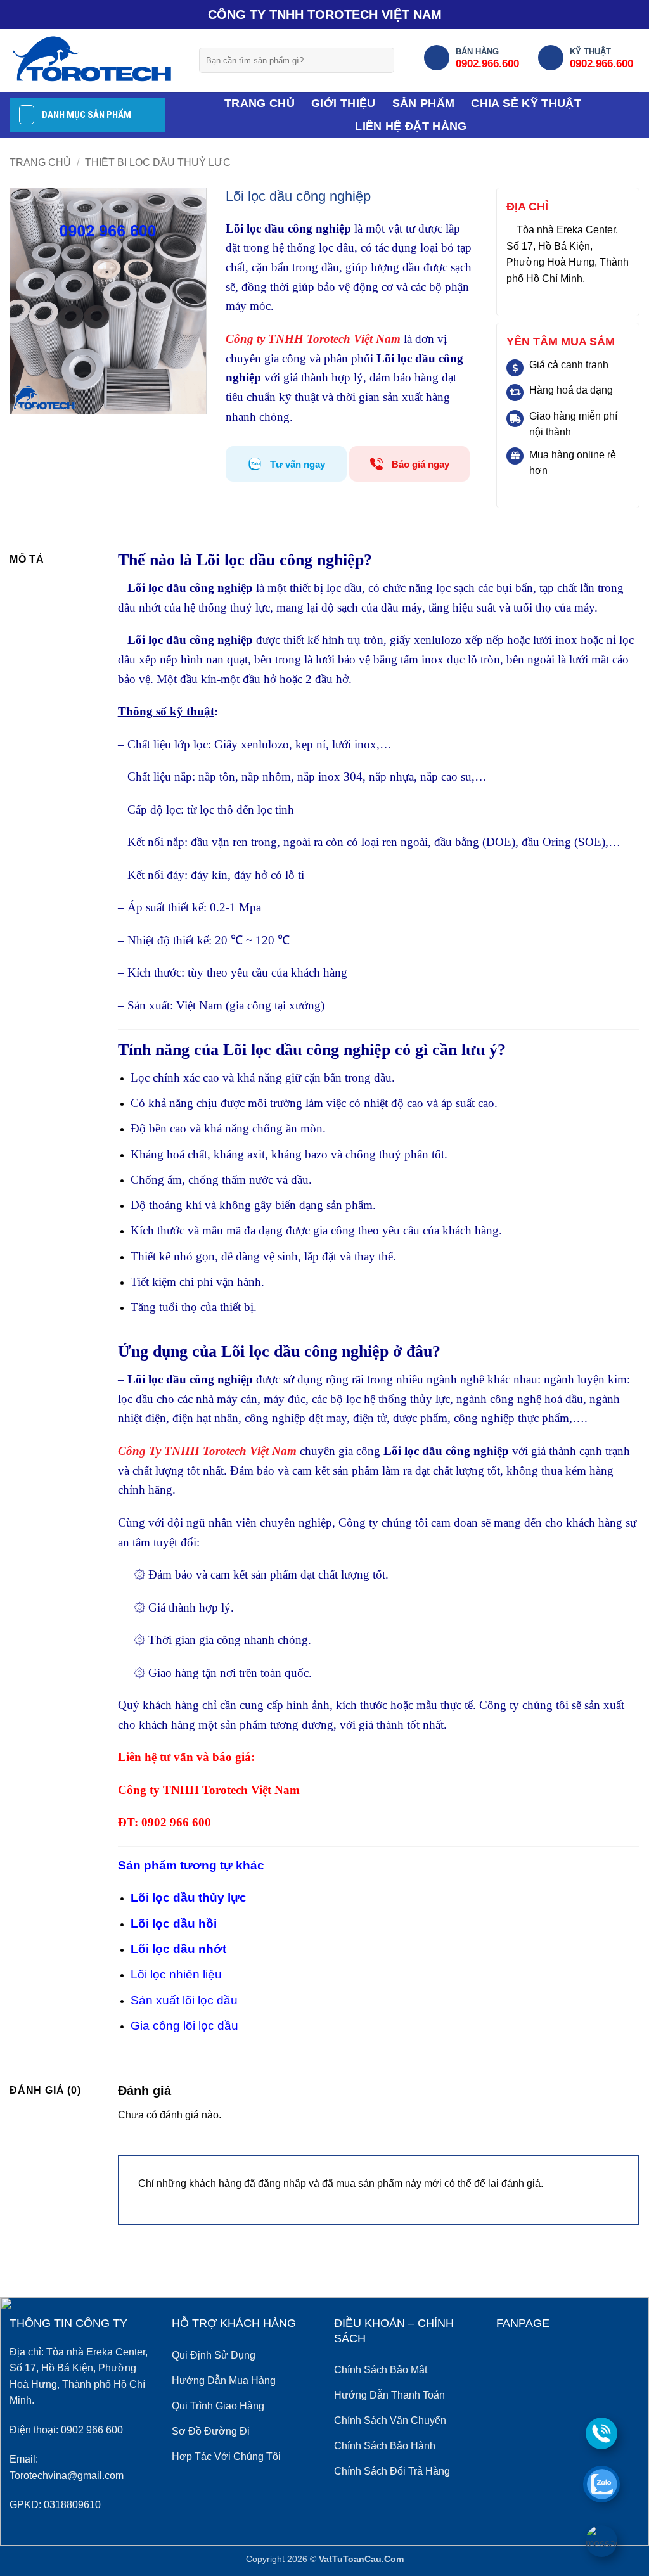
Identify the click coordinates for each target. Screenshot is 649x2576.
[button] (27, 399)
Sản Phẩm (424, 103)
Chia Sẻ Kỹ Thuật (526, 103)
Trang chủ (40, 163)
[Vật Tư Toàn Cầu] (95, 60)
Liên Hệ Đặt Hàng (411, 126)
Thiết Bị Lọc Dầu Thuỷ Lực (158, 163)
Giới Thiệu (344, 103)
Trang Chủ (260, 103)
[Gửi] (380, 60)
